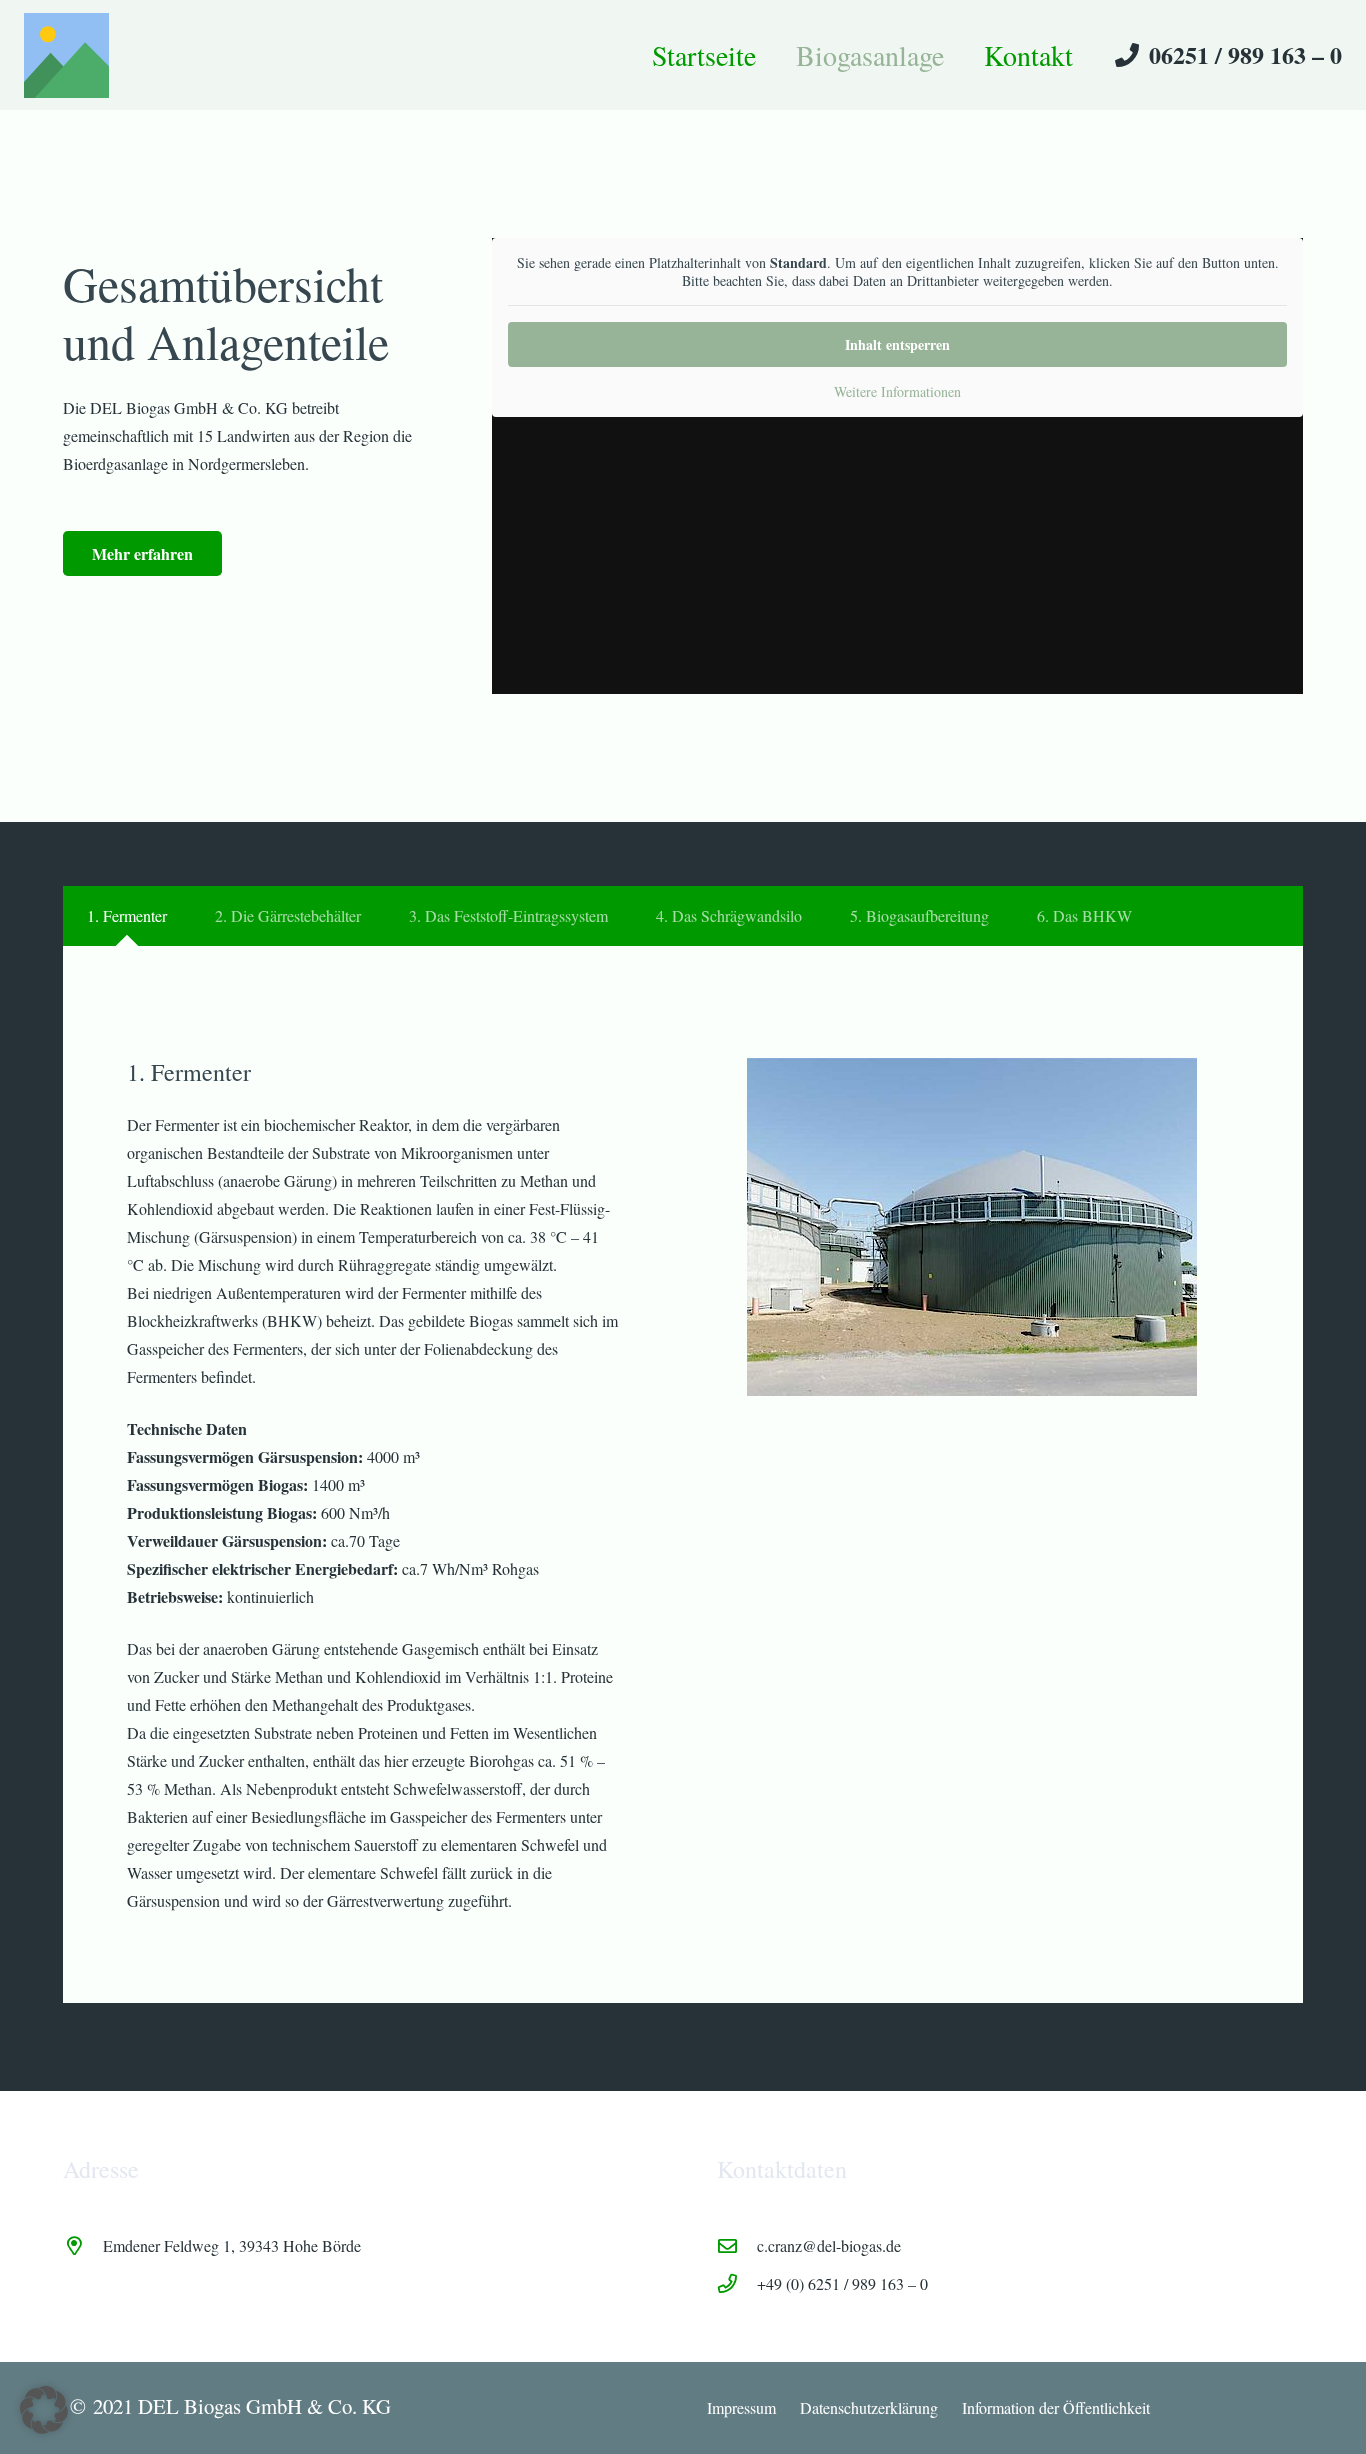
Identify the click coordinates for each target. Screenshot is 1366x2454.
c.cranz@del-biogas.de (829, 2245)
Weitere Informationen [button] (897, 392)
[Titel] (66, 55)
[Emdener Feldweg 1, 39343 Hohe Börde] (83, 2245)
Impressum (741, 2407)
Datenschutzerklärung (869, 2407)
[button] (44, 2410)
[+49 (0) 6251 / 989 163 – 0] (737, 2283)
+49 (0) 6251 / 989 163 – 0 (842, 2283)
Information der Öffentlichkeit (1056, 2407)
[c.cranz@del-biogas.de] (737, 2245)
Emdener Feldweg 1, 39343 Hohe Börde (232, 2245)
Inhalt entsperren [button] (897, 344)
